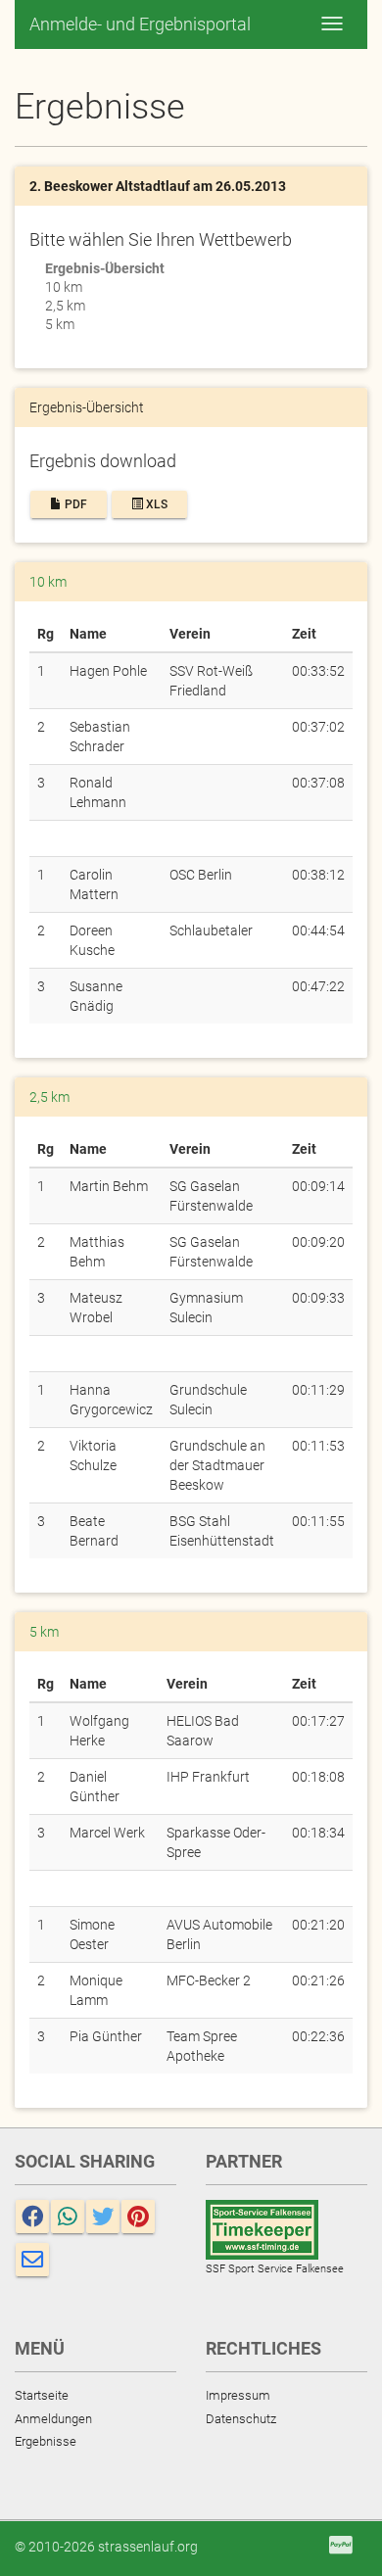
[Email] (32, 2260)
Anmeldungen (53, 2419)
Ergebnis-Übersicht (105, 268)
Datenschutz (241, 2419)
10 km (64, 287)
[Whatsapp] (68, 2217)
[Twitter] (103, 2217)
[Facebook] (32, 2217)
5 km (60, 324)
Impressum (238, 2395)
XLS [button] (155, 504)
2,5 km (65, 306)
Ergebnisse (46, 2441)
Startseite (42, 2395)
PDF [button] (74, 504)
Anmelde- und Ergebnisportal (140, 24)
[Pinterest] (138, 2217)
